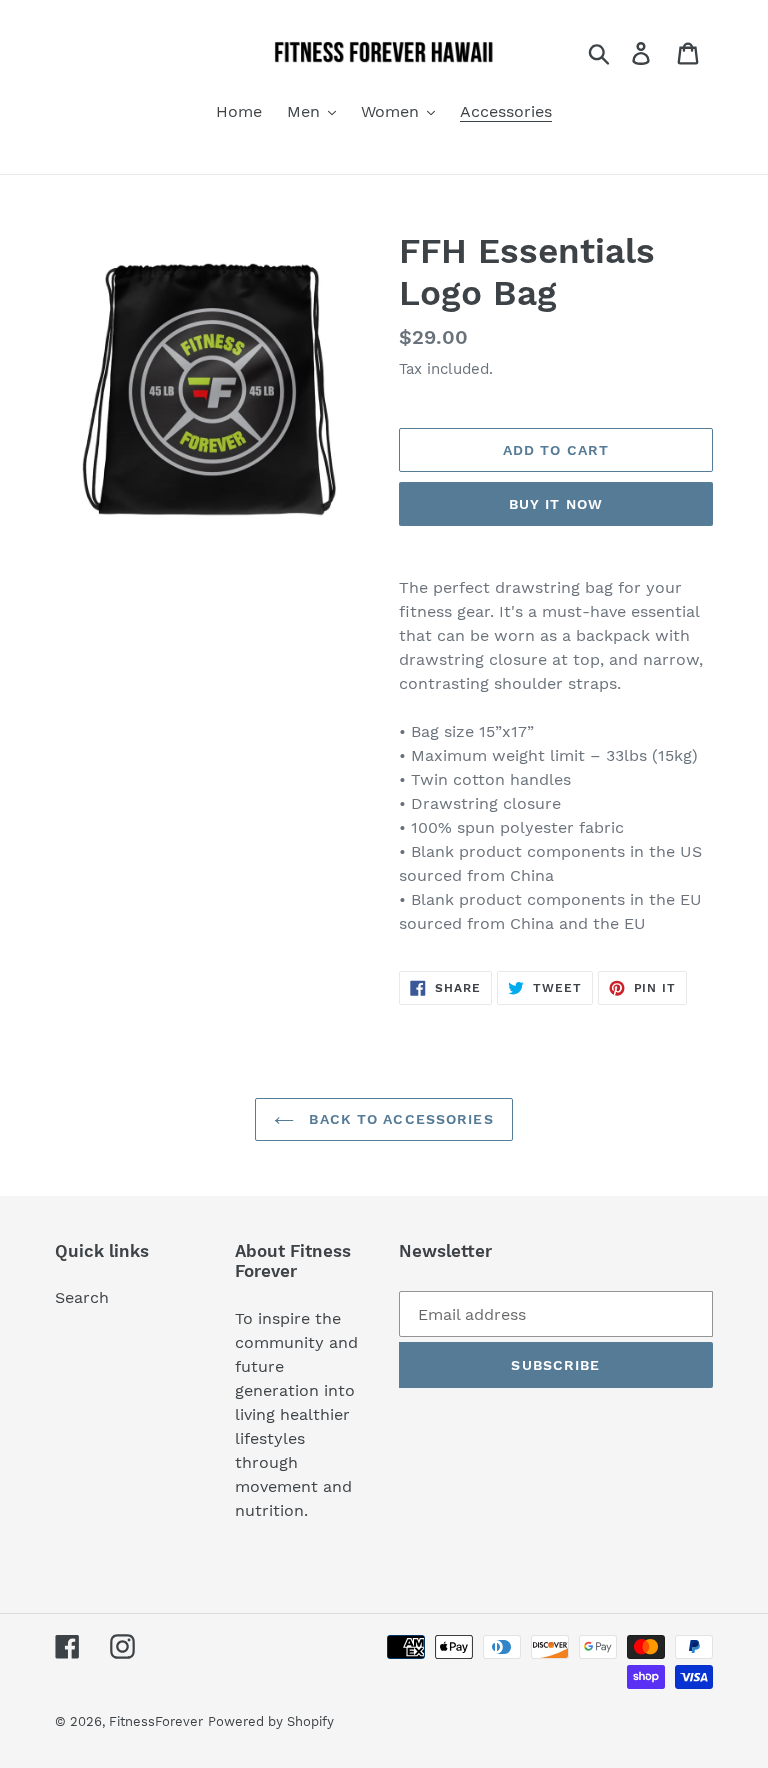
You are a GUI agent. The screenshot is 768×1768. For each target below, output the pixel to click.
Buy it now (556, 504)
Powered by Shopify (271, 1721)
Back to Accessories (398, 1119)
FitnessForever (156, 1721)
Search (82, 1297)
